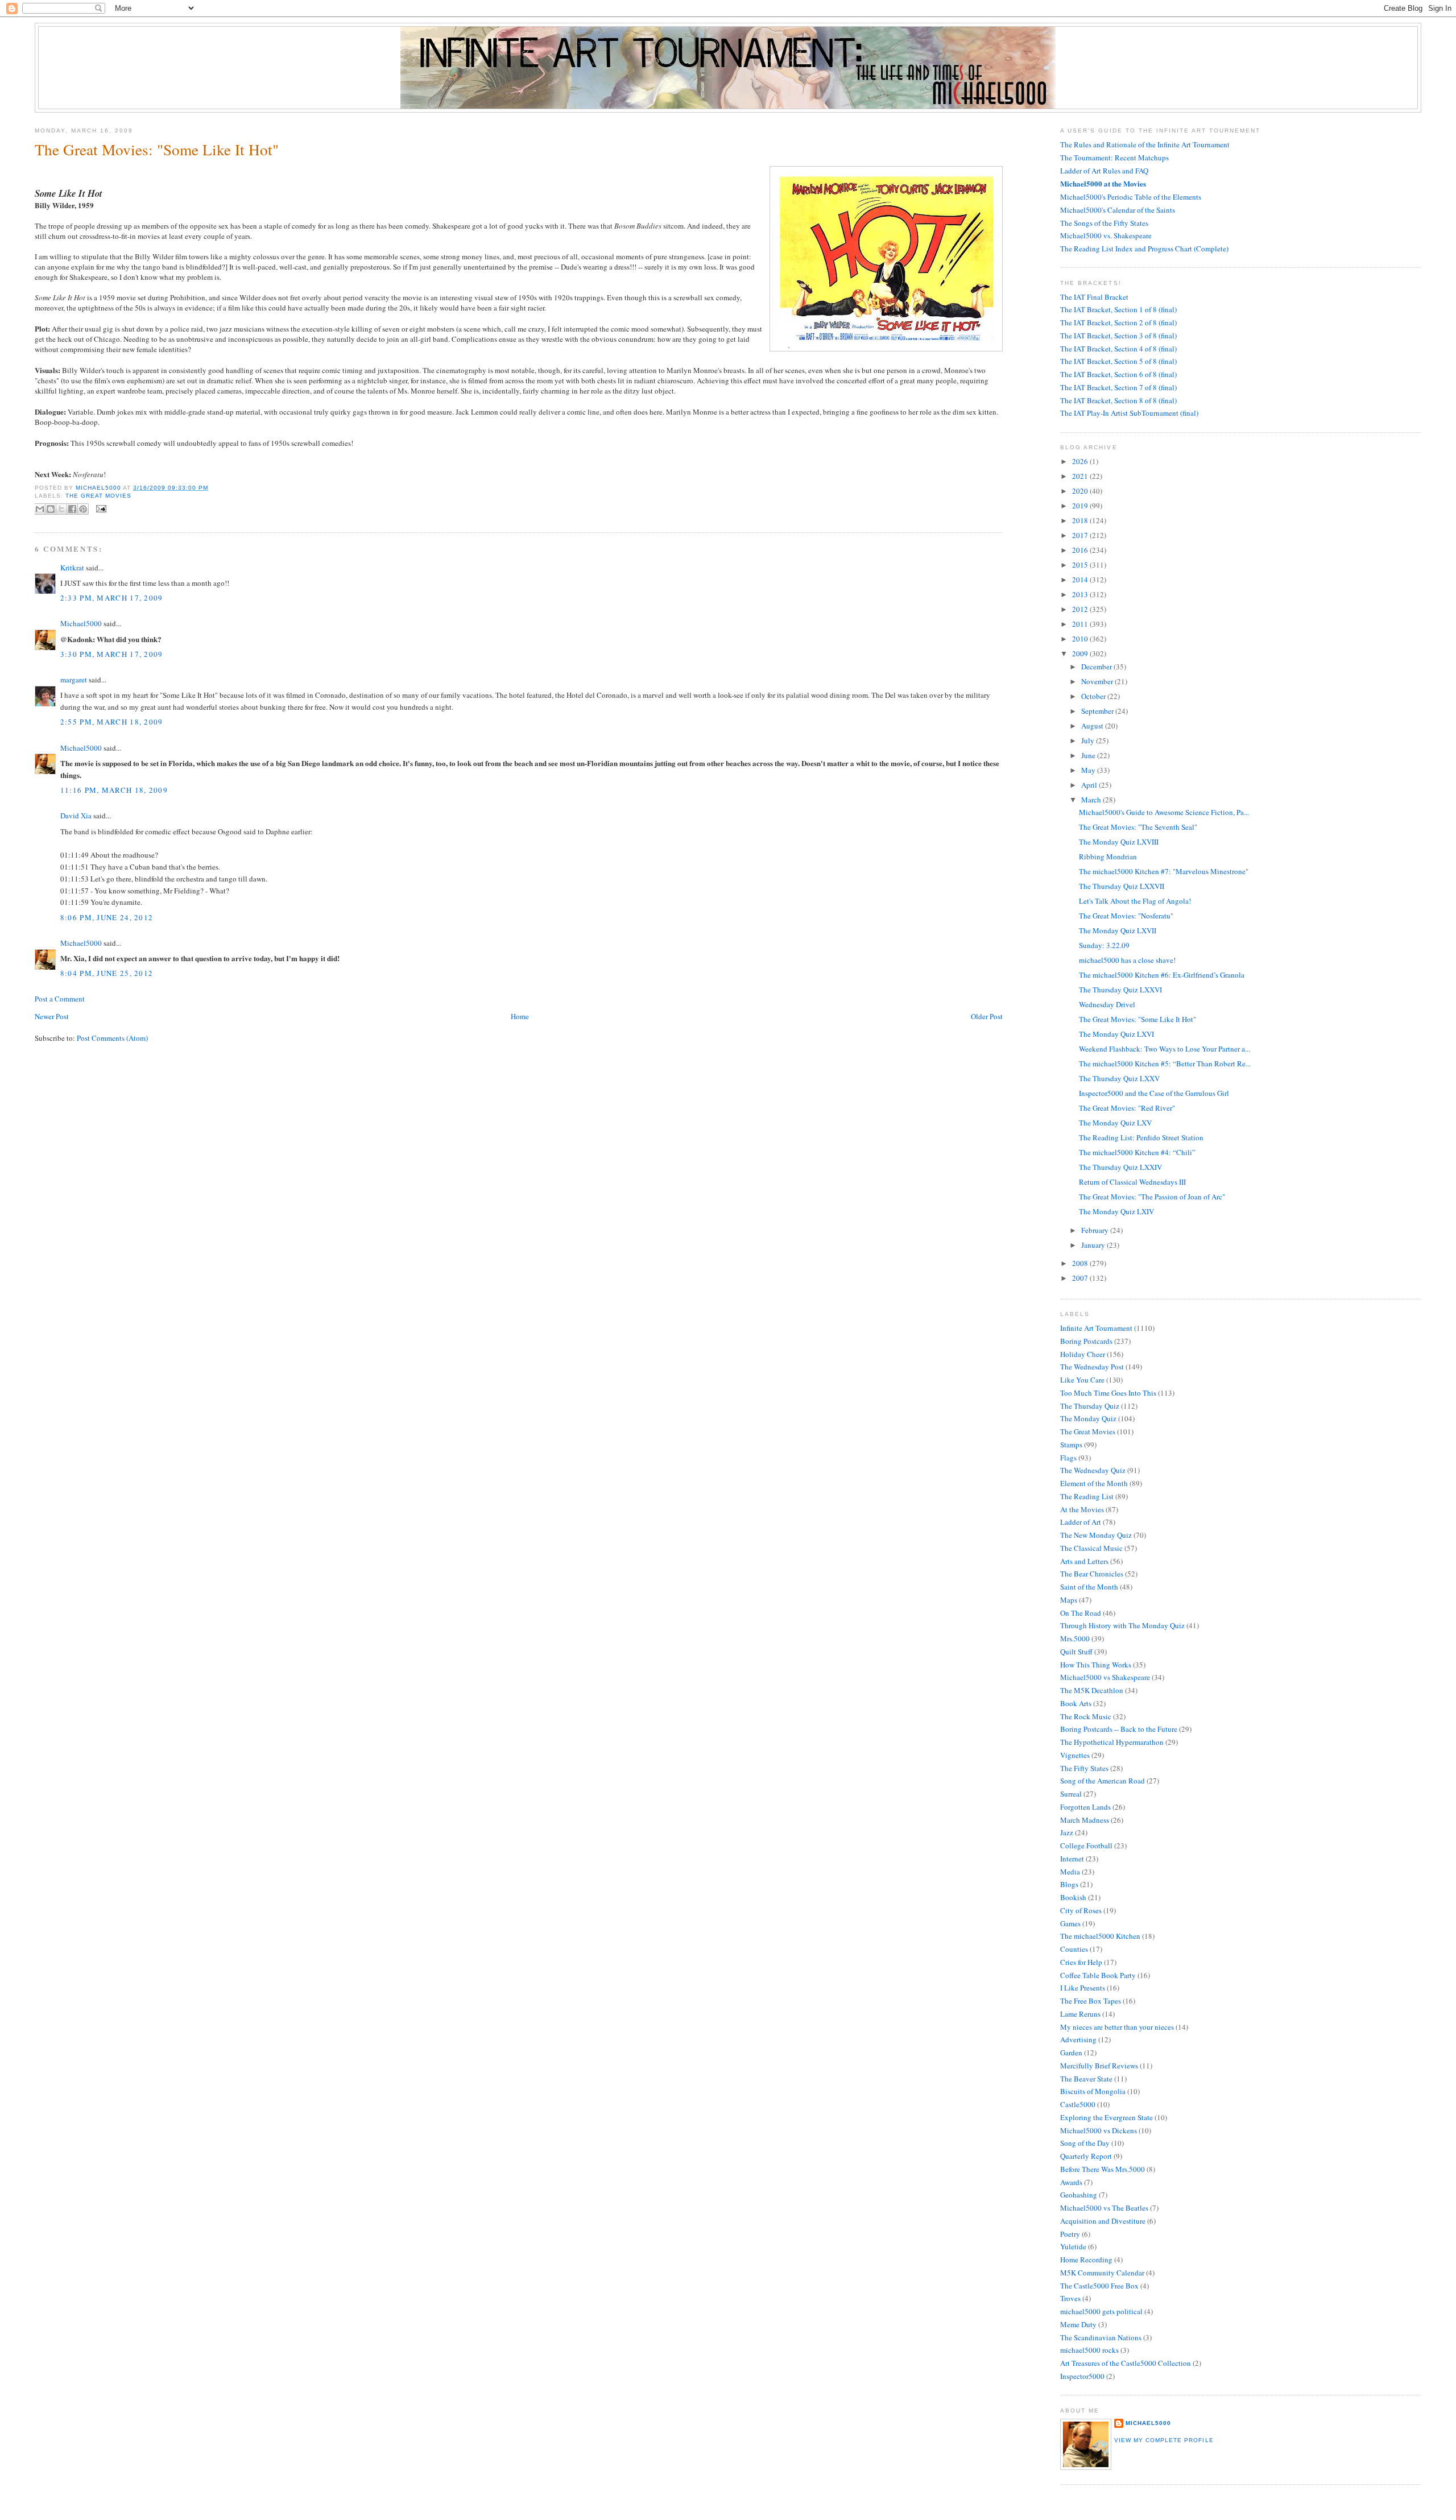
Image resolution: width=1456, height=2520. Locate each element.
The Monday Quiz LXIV (1116, 1211)
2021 (1081, 476)
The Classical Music (1091, 1548)
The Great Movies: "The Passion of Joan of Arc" (1152, 1197)
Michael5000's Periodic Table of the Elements (1131, 197)
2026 (1081, 461)
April (1090, 785)
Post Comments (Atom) (112, 1038)
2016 (1081, 550)
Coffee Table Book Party (1098, 1975)
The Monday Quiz (1088, 1418)
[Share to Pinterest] (83, 509)
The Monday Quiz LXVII (1118, 930)
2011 (1081, 624)
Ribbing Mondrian (1108, 856)
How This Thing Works (1096, 1665)
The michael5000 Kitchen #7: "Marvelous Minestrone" (1164, 871)
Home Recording (1086, 2260)
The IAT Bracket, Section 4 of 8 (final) (1118, 349)
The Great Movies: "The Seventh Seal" (1138, 827)
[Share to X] (61, 509)
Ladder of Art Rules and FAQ (1104, 171)
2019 (1081, 506)
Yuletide (1073, 2246)
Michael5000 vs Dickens (1099, 2130)
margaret (74, 680)
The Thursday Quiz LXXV (1119, 1078)
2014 (1081, 580)
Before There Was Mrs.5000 (1103, 2169)
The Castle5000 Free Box (1099, 2286)
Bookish (1073, 1897)
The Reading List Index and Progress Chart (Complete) (1144, 249)
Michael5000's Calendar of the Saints (1118, 210)
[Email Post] (100, 508)
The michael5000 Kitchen (1100, 1936)
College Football (1086, 1845)
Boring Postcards (1086, 1341)
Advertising (1078, 2039)
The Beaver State (1086, 2079)
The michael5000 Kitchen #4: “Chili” (1137, 1152)
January (1094, 1245)
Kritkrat (72, 568)
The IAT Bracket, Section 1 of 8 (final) (1118, 309)
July (1089, 740)
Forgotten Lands (1085, 1807)
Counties (1074, 1949)
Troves (1070, 2298)
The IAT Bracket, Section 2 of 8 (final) (1118, 322)
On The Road (1081, 1613)
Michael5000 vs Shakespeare (1105, 1677)
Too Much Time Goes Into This (1108, 1393)
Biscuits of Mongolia (1093, 2091)
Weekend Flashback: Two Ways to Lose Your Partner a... (1165, 1049)
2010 (1081, 639)
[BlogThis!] (51, 509)
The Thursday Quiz (1090, 1406)
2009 (1081, 653)
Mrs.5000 (1075, 1638)
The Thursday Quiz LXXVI (1120, 990)
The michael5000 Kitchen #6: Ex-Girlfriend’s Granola (1162, 975)
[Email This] (40, 509)
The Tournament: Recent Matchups (1114, 158)
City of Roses (1081, 1910)
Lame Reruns (1080, 2014)
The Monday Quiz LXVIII (1119, 842)
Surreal (1071, 1794)
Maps (1069, 1600)
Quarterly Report (1086, 2156)
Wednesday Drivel (1107, 1004)
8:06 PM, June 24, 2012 (107, 917)
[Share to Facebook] (72, 509)
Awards (1071, 2182)
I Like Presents (1083, 1988)
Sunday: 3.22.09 (1104, 945)
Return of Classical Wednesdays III (1132, 1182)
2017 (1081, 535)
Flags (1068, 1458)
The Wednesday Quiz (1093, 1470)
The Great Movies (98, 496)
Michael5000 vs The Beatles (1104, 2208)
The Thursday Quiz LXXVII (1122, 886)
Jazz (1067, 1832)
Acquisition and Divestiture (1103, 2221)
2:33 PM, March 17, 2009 (112, 598)
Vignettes (1075, 1755)
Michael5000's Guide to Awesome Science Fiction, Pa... (1164, 812)
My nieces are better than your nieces (1117, 2027)
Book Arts (1076, 1703)
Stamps (1071, 1445)
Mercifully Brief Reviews (1099, 2066)
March (1092, 800)
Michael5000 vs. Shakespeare (1106, 235)
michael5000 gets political (1101, 2311)
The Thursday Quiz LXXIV (1120, 1167)
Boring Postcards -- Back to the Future (1119, 1729)
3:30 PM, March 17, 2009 (112, 654)
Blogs (1069, 1884)
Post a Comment (60, 999)
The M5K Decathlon (1092, 1690)
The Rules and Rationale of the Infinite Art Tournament (1145, 144)
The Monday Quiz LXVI (1116, 1034)
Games (1070, 1923)
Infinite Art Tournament (1096, 1328)
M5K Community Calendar (1102, 2273)
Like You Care (1082, 1380)
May (1089, 770)
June (1089, 755)
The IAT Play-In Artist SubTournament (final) (1129, 413)
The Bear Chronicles (1092, 1574)
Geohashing (1079, 2195)
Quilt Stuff (1076, 1652)
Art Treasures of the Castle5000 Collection (1126, 2363)
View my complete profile (1164, 2440)
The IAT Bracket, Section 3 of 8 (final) (1118, 336)
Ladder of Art (1081, 1522)
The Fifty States (1084, 1768)
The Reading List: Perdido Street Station (1141, 1137)
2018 (1081, 520)
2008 (1081, 1263)
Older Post (987, 1016)
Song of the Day (1085, 2143)
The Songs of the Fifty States (1104, 223)
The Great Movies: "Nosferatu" (1126, 916)
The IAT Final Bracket (1094, 297)
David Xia (76, 816)
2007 (1081, 1278)
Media (1070, 1872)
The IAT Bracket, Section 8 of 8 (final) (1118, 400)
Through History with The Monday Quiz (1122, 1625)
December (1097, 667)
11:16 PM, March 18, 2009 (114, 790)
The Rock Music (1086, 1716)
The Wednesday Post (1092, 1367)
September (1098, 711)
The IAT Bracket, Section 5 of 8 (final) (1118, 361)
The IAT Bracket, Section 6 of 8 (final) (1118, 374)
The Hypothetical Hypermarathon (1112, 1742)
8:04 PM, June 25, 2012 (107, 973)
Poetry (1070, 2234)
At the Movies (1082, 1509)
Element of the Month (1094, 1483)
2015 (1081, 565)
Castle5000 (1078, 2104)
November (1098, 681)
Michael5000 (99, 488)
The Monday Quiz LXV (1115, 1123)
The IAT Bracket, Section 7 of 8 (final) (1118, 387)
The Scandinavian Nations (1101, 2337)
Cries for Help (1081, 1962)
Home (520, 1016)
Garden (1071, 2053)
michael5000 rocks (1089, 2350)
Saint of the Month (1089, 1587)
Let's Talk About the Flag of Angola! (1135, 901)
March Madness (1085, 1820)
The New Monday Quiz (1096, 1535)
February (1096, 1230)
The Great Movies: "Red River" (1127, 1108)
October (1094, 696)
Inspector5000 (1082, 2376)
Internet (1072, 1859)
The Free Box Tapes (1091, 2001)
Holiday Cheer (1083, 1354)
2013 (1081, 594)
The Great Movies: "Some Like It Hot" (1137, 1019)
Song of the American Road (1103, 1781)
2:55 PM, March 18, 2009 (112, 722)
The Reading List (1087, 1496)
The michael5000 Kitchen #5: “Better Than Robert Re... (1165, 1064)
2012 (1081, 609)
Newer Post (52, 1016)
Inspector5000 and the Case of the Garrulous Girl (1154, 1093)
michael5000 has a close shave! (1127, 960)
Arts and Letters (1084, 1561)
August (1093, 726)
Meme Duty (1078, 2324)
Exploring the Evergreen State (1107, 2117)
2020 (1081, 491)
